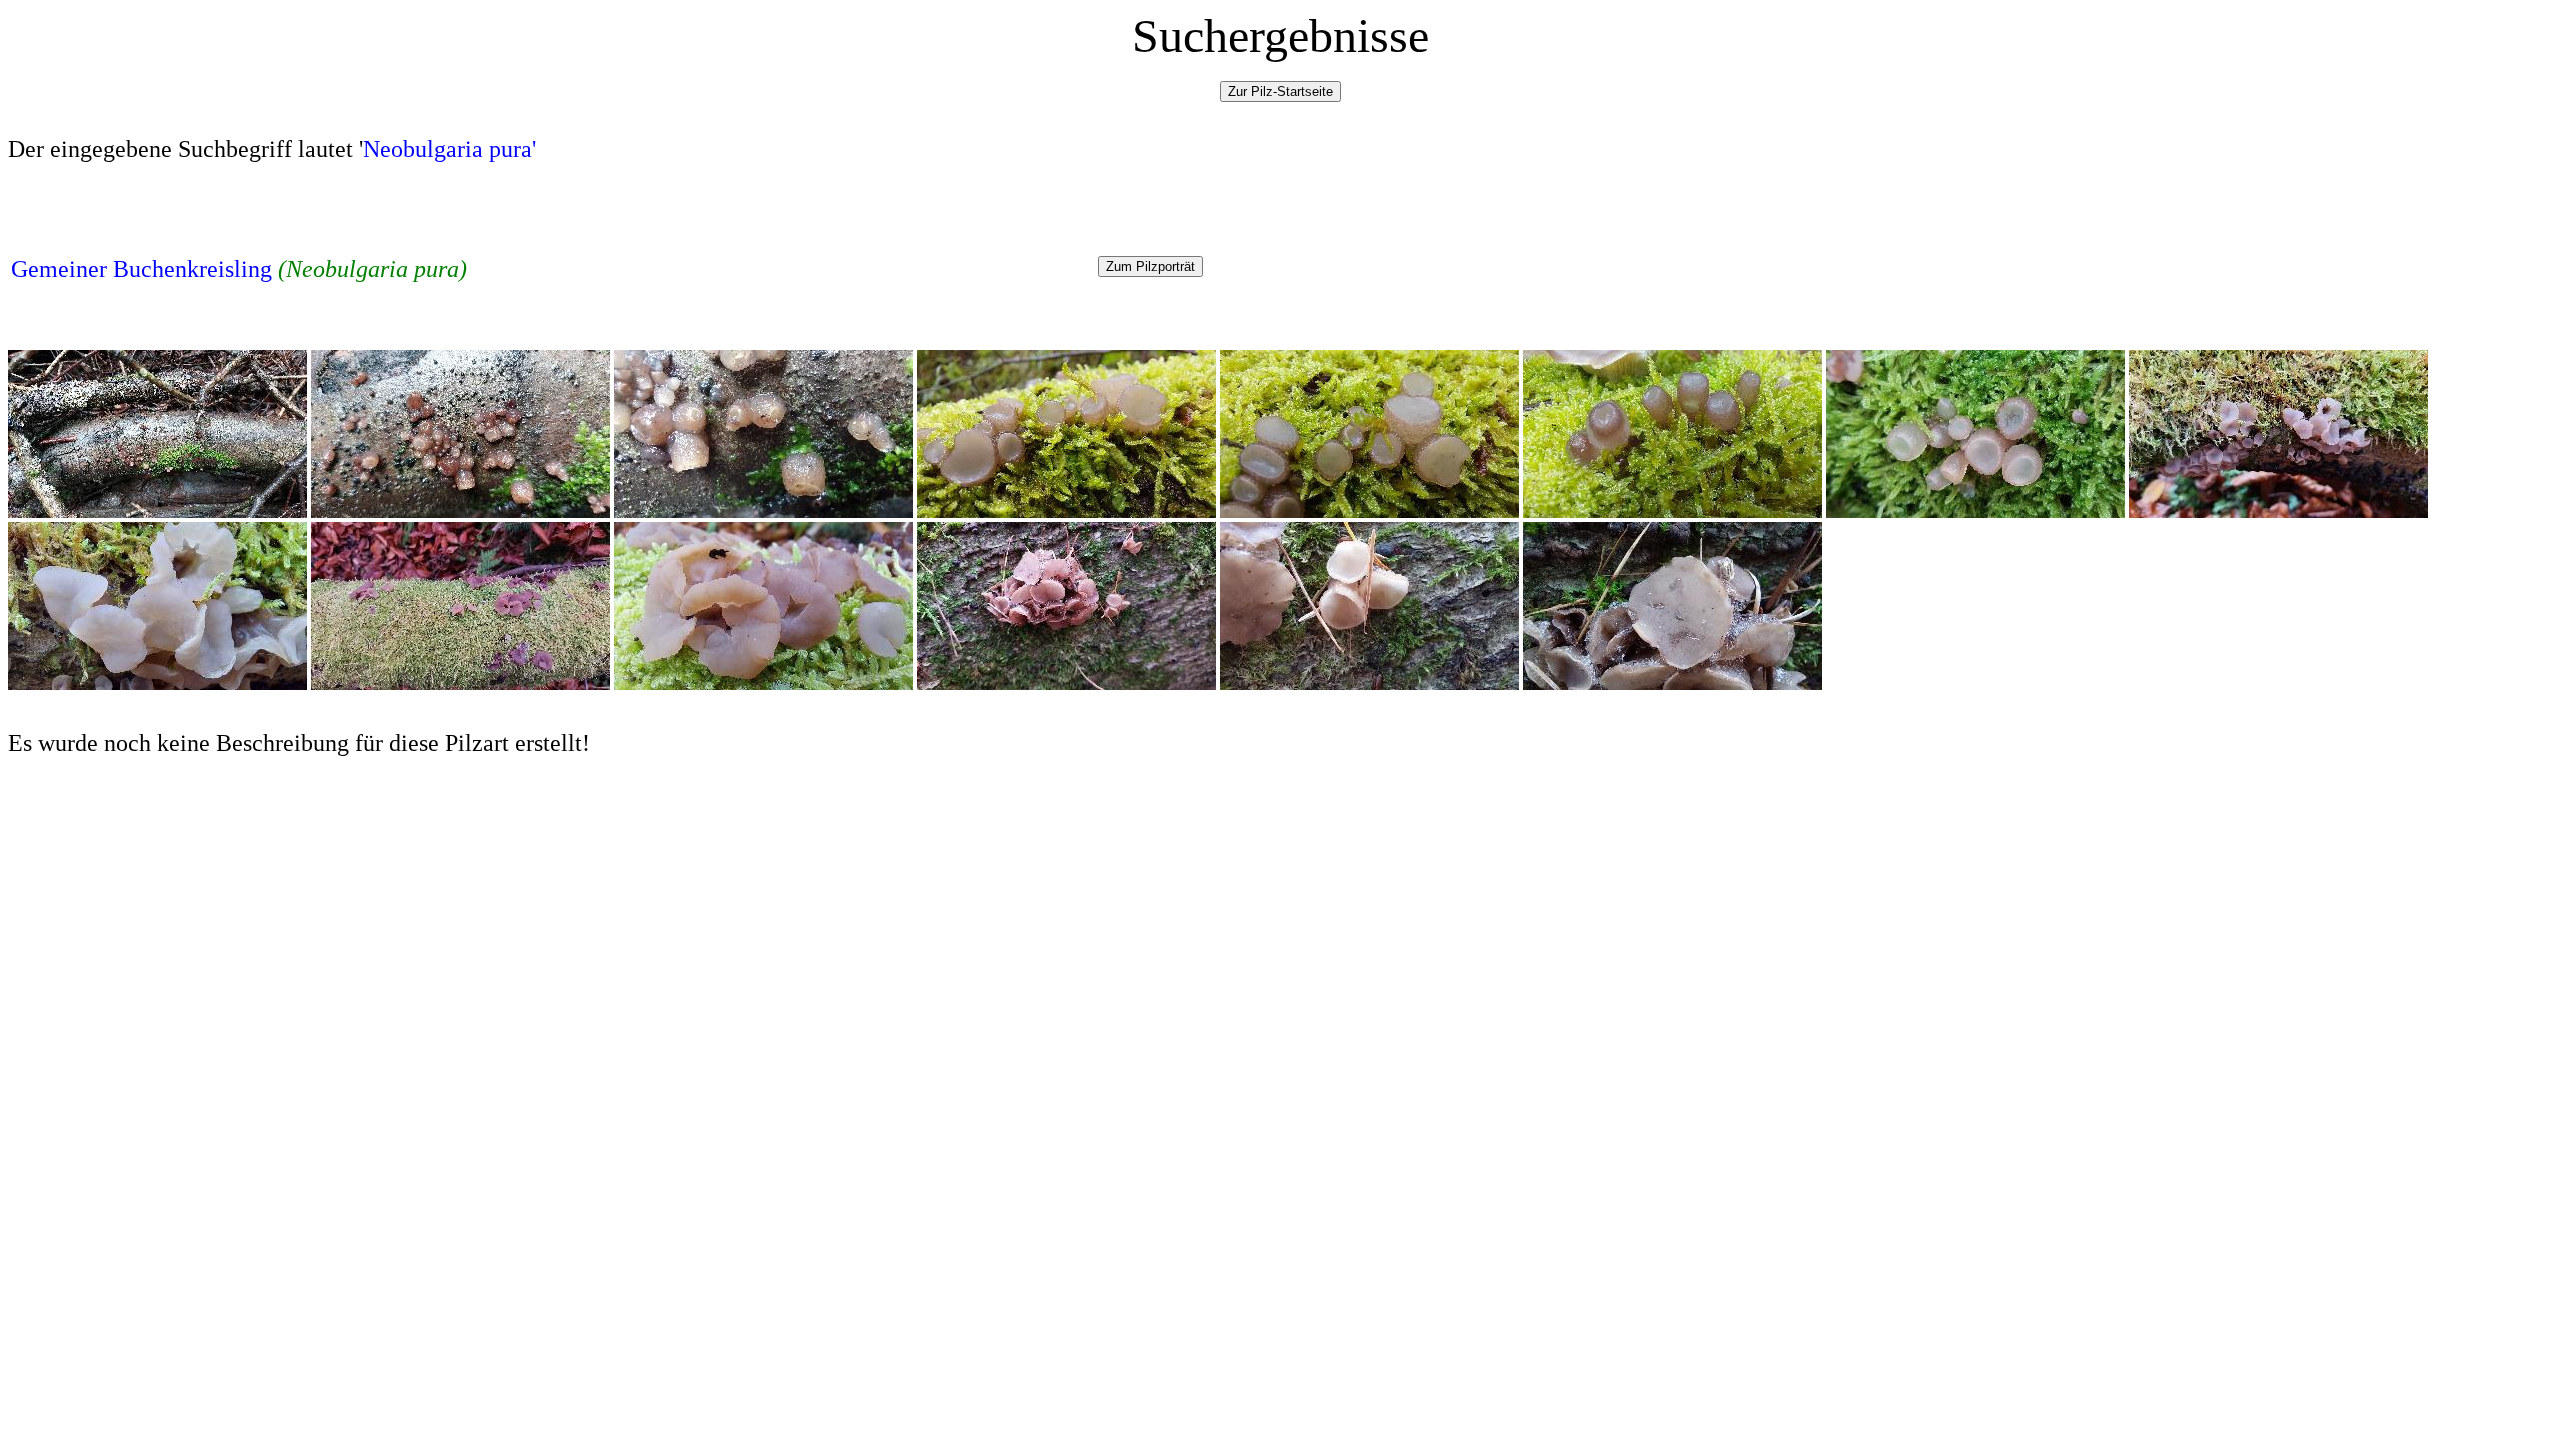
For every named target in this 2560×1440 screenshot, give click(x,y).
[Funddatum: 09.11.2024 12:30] (157, 684)
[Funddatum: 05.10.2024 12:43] (1066, 512)
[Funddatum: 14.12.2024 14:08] (1672, 684)
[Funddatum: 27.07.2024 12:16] (157, 512)
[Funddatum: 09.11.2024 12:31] (460, 684)
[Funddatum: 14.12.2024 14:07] (1066, 684)
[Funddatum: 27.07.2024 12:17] (460, 512)
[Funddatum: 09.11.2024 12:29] (2278, 512)
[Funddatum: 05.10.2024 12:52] (1975, 512)
